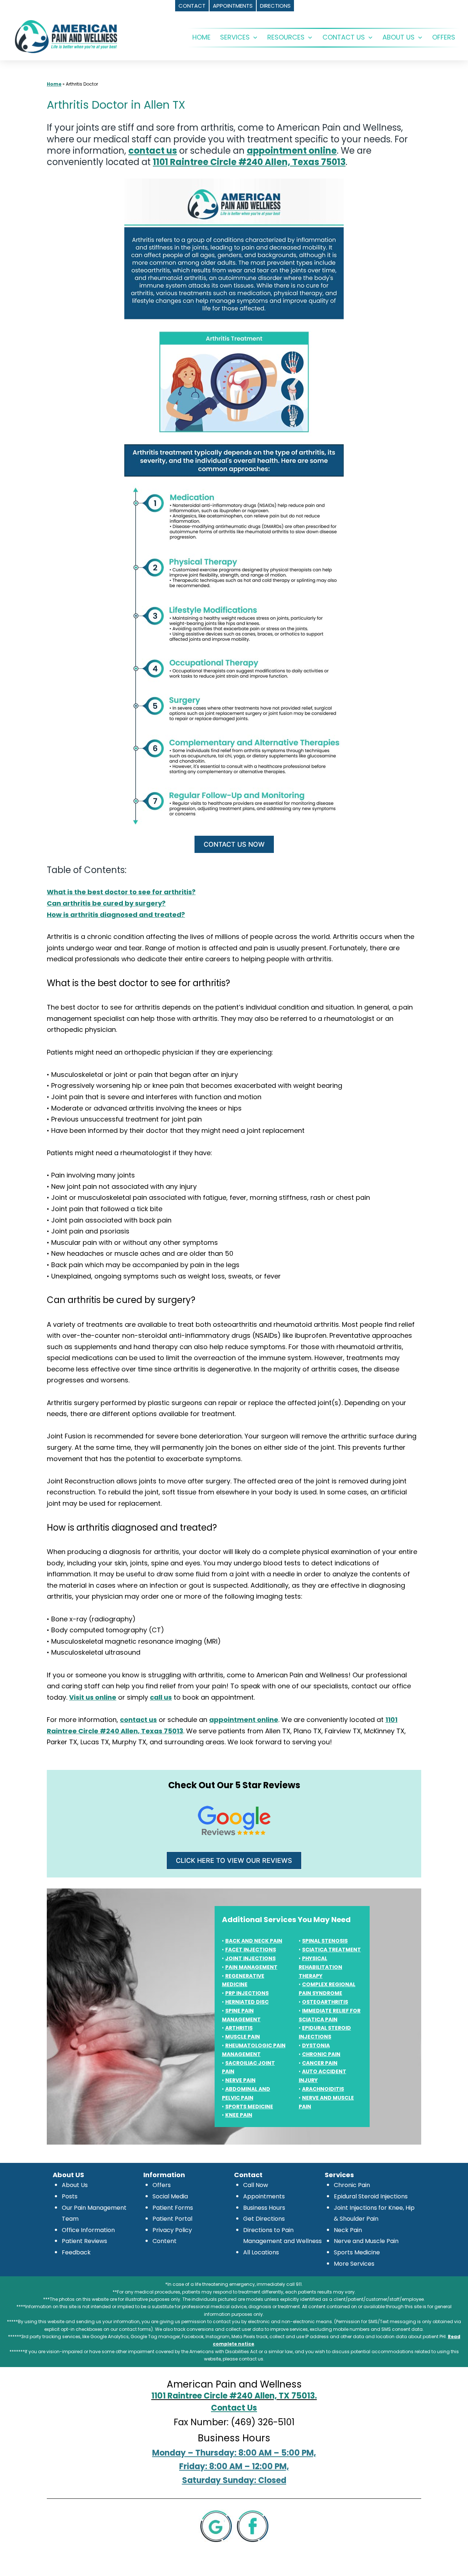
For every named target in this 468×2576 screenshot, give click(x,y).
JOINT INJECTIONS (250, 1958)
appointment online (292, 151)
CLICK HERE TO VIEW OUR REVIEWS (234, 1860)
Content (165, 2241)
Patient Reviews (84, 2241)
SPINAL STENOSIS (325, 1941)
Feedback (76, 2252)
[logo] (66, 36)
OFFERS (444, 37)
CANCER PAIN (320, 2063)
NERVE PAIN (240, 2080)
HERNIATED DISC (247, 2002)
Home (54, 84)
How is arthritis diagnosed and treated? (116, 915)
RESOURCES (286, 37)
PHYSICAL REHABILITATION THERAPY (320, 1967)
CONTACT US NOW (234, 844)
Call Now (256, 2185)
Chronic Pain (352, 2185)
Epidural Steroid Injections (371, 2196)
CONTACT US (344, 37)
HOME (201, 37)
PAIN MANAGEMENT (251, 1967)
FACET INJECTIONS (251, 1950)
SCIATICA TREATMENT (331, 1950)
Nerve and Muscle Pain (366, 2241)
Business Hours (264, 2208)
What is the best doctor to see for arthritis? (121, 892)
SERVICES (235, 37)
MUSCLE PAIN (243, 2037)
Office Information (88, 2230)
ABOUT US (399, 37)
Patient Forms (173, 2208)
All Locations (261, 2252)
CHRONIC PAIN (321, 2054)
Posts (70, 2196)
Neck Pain (348, 2230)
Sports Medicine (357, 2252)
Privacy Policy (172, 2230)
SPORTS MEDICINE (249, 2107)
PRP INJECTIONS (247, 1993)
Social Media (170, 2196)
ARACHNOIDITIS (323, 2089)
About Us (75, 2185)
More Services (354, 2264)
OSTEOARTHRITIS (325, 2002)
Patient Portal (172, 2219)
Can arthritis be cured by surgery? (106, 903)
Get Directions (264, 2219)
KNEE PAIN (239, 2115)
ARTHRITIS (239, 2028)
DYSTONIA (316, 2045)
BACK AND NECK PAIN (254, 1941)
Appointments (264, 2196)
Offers (162, 2185)
